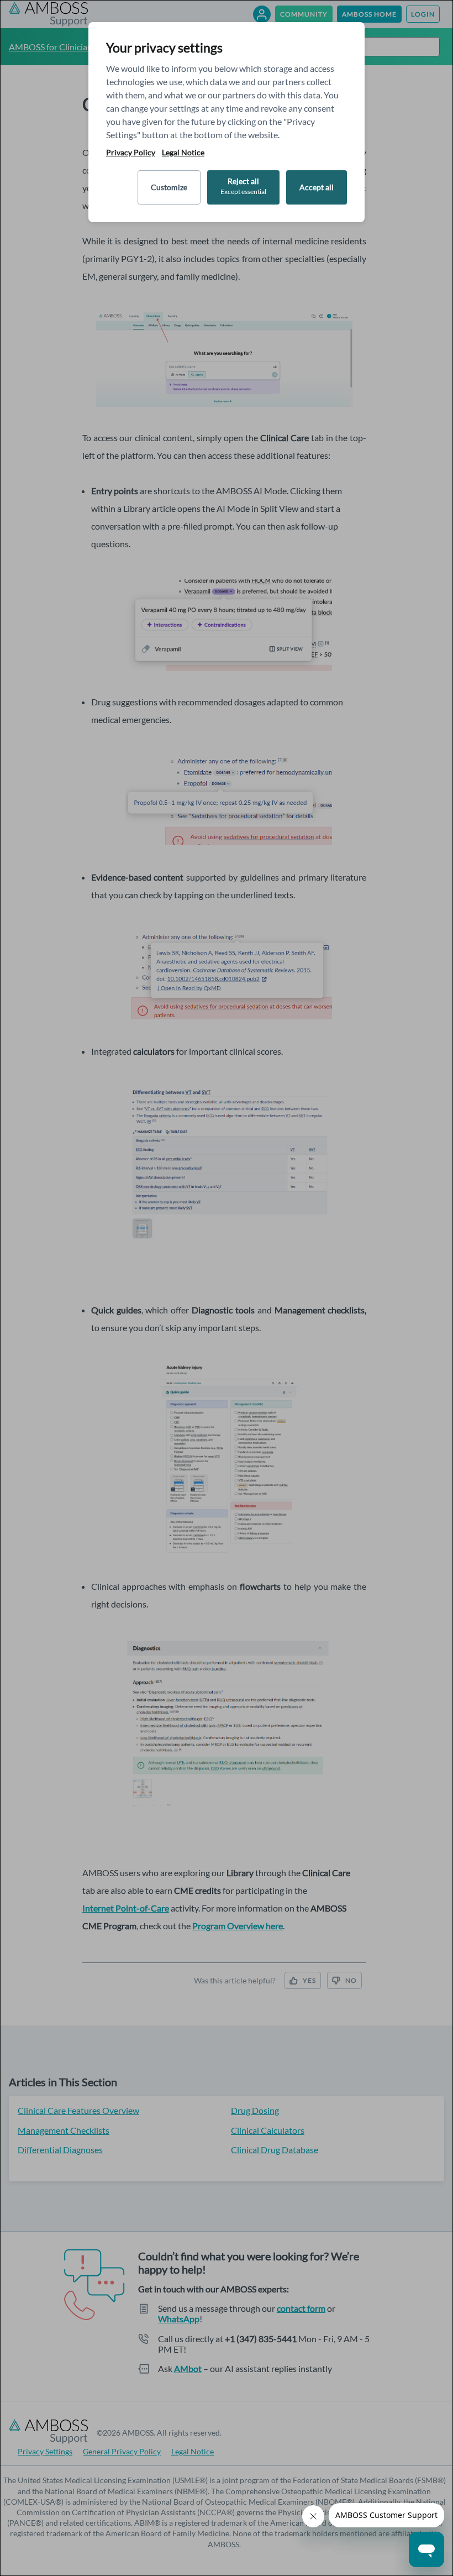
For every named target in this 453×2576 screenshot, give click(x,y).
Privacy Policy (131, 153)
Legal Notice (183, 153)
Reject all (243, 186)
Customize (169, 187)
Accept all (317, 187)
